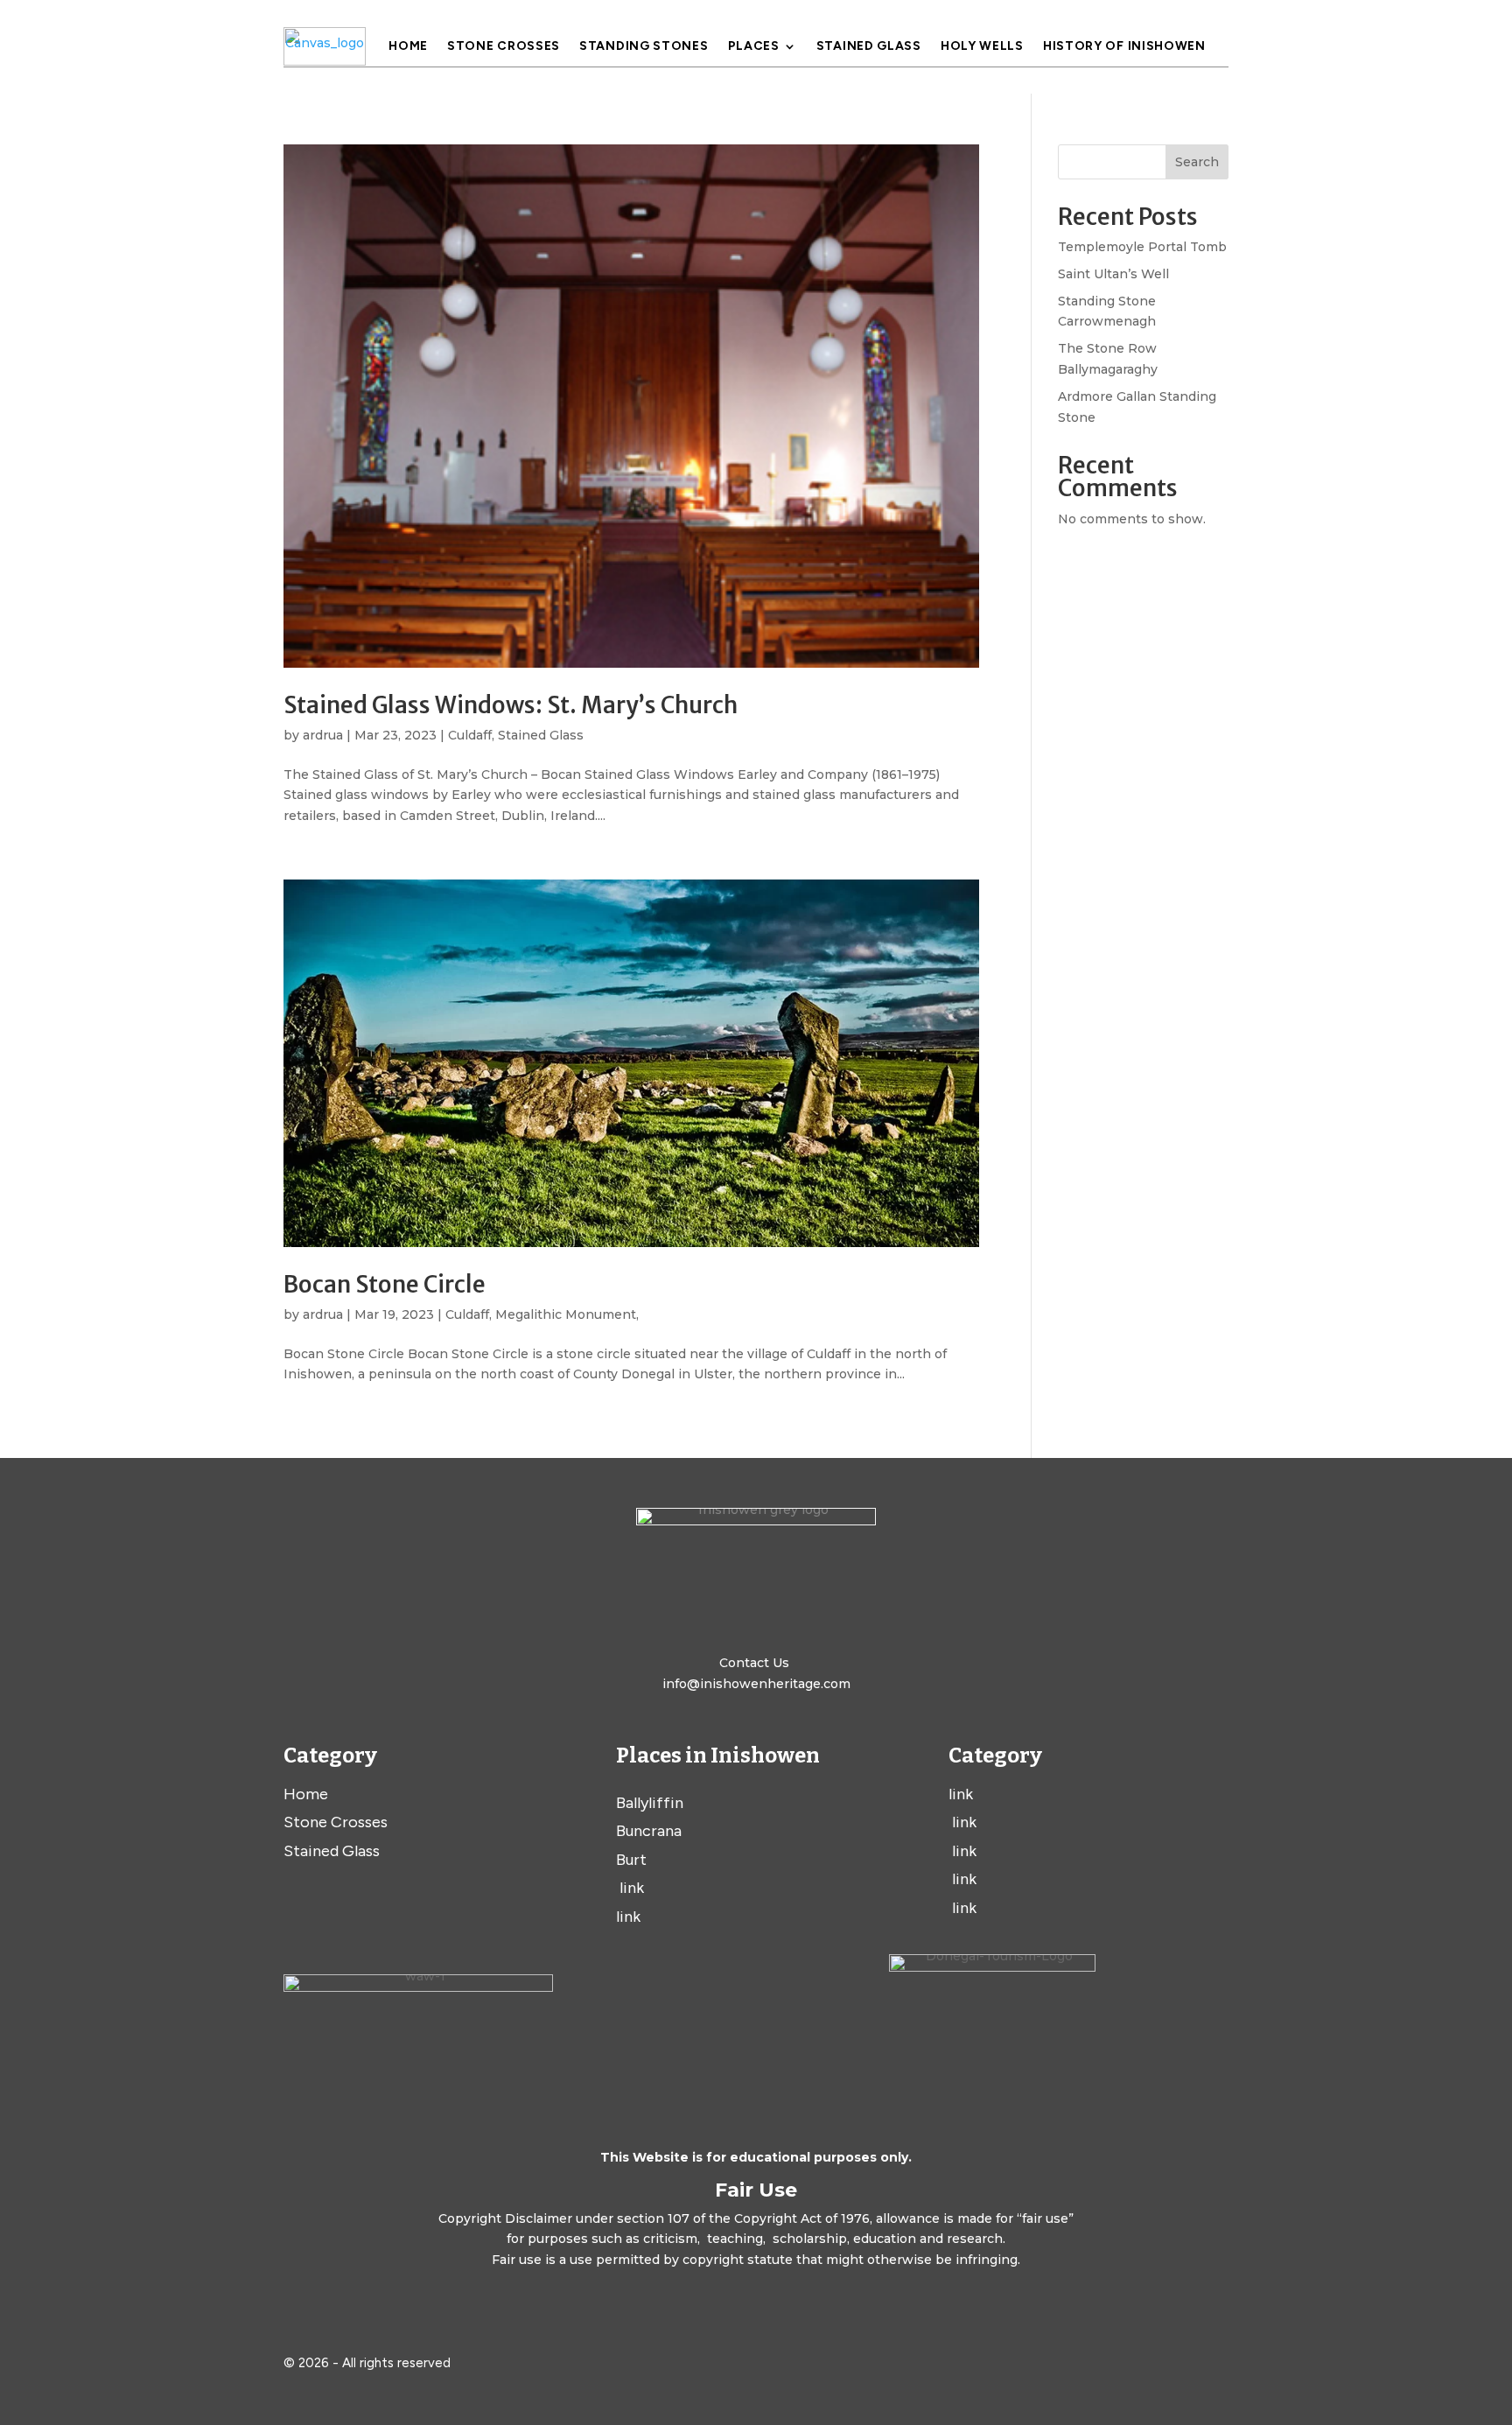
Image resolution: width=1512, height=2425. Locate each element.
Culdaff (470, 735)
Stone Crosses (504, 47)
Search (1197, 162)
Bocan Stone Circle (385, 1284)
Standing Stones (644, 47)
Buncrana (649, 1831)
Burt (631, 1860)
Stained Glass (869, 47)
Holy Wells (982, 47)
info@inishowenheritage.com (756, 1684)
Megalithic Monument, (567, 1314)
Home (408, 47)
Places (754, 47)
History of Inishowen (1124, 47)
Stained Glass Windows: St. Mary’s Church (511, 705)
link (630, 1888)
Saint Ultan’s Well (1113, 274)
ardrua (323, 735)
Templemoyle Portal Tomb (1142, 247)
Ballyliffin (650, 1803)
